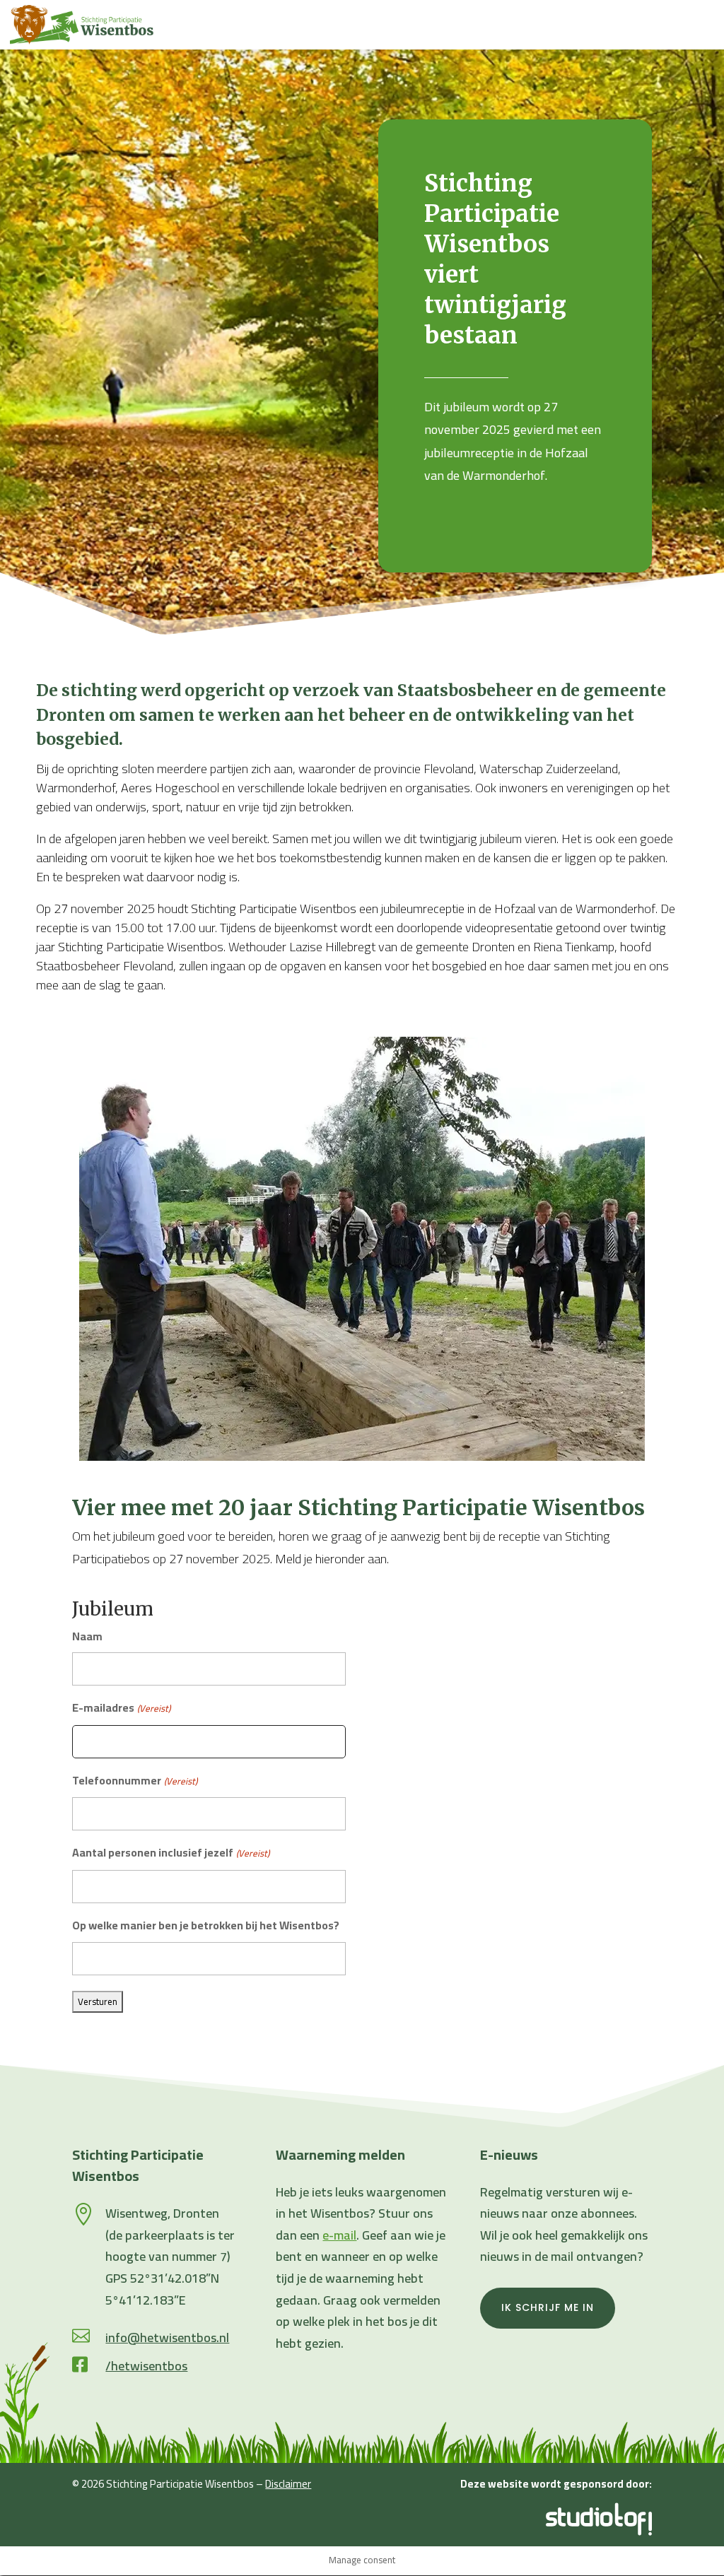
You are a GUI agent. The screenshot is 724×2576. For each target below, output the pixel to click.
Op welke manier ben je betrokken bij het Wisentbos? (206, 1925)
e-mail (339, 2235)
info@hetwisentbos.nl (167, 2337)
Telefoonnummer (134, 1780)
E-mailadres (121, 1707)
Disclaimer (288, 2484)
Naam (87, 1636)
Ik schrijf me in (548, 2307)
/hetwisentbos (146, 2366)
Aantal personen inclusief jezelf (170, 1852)
